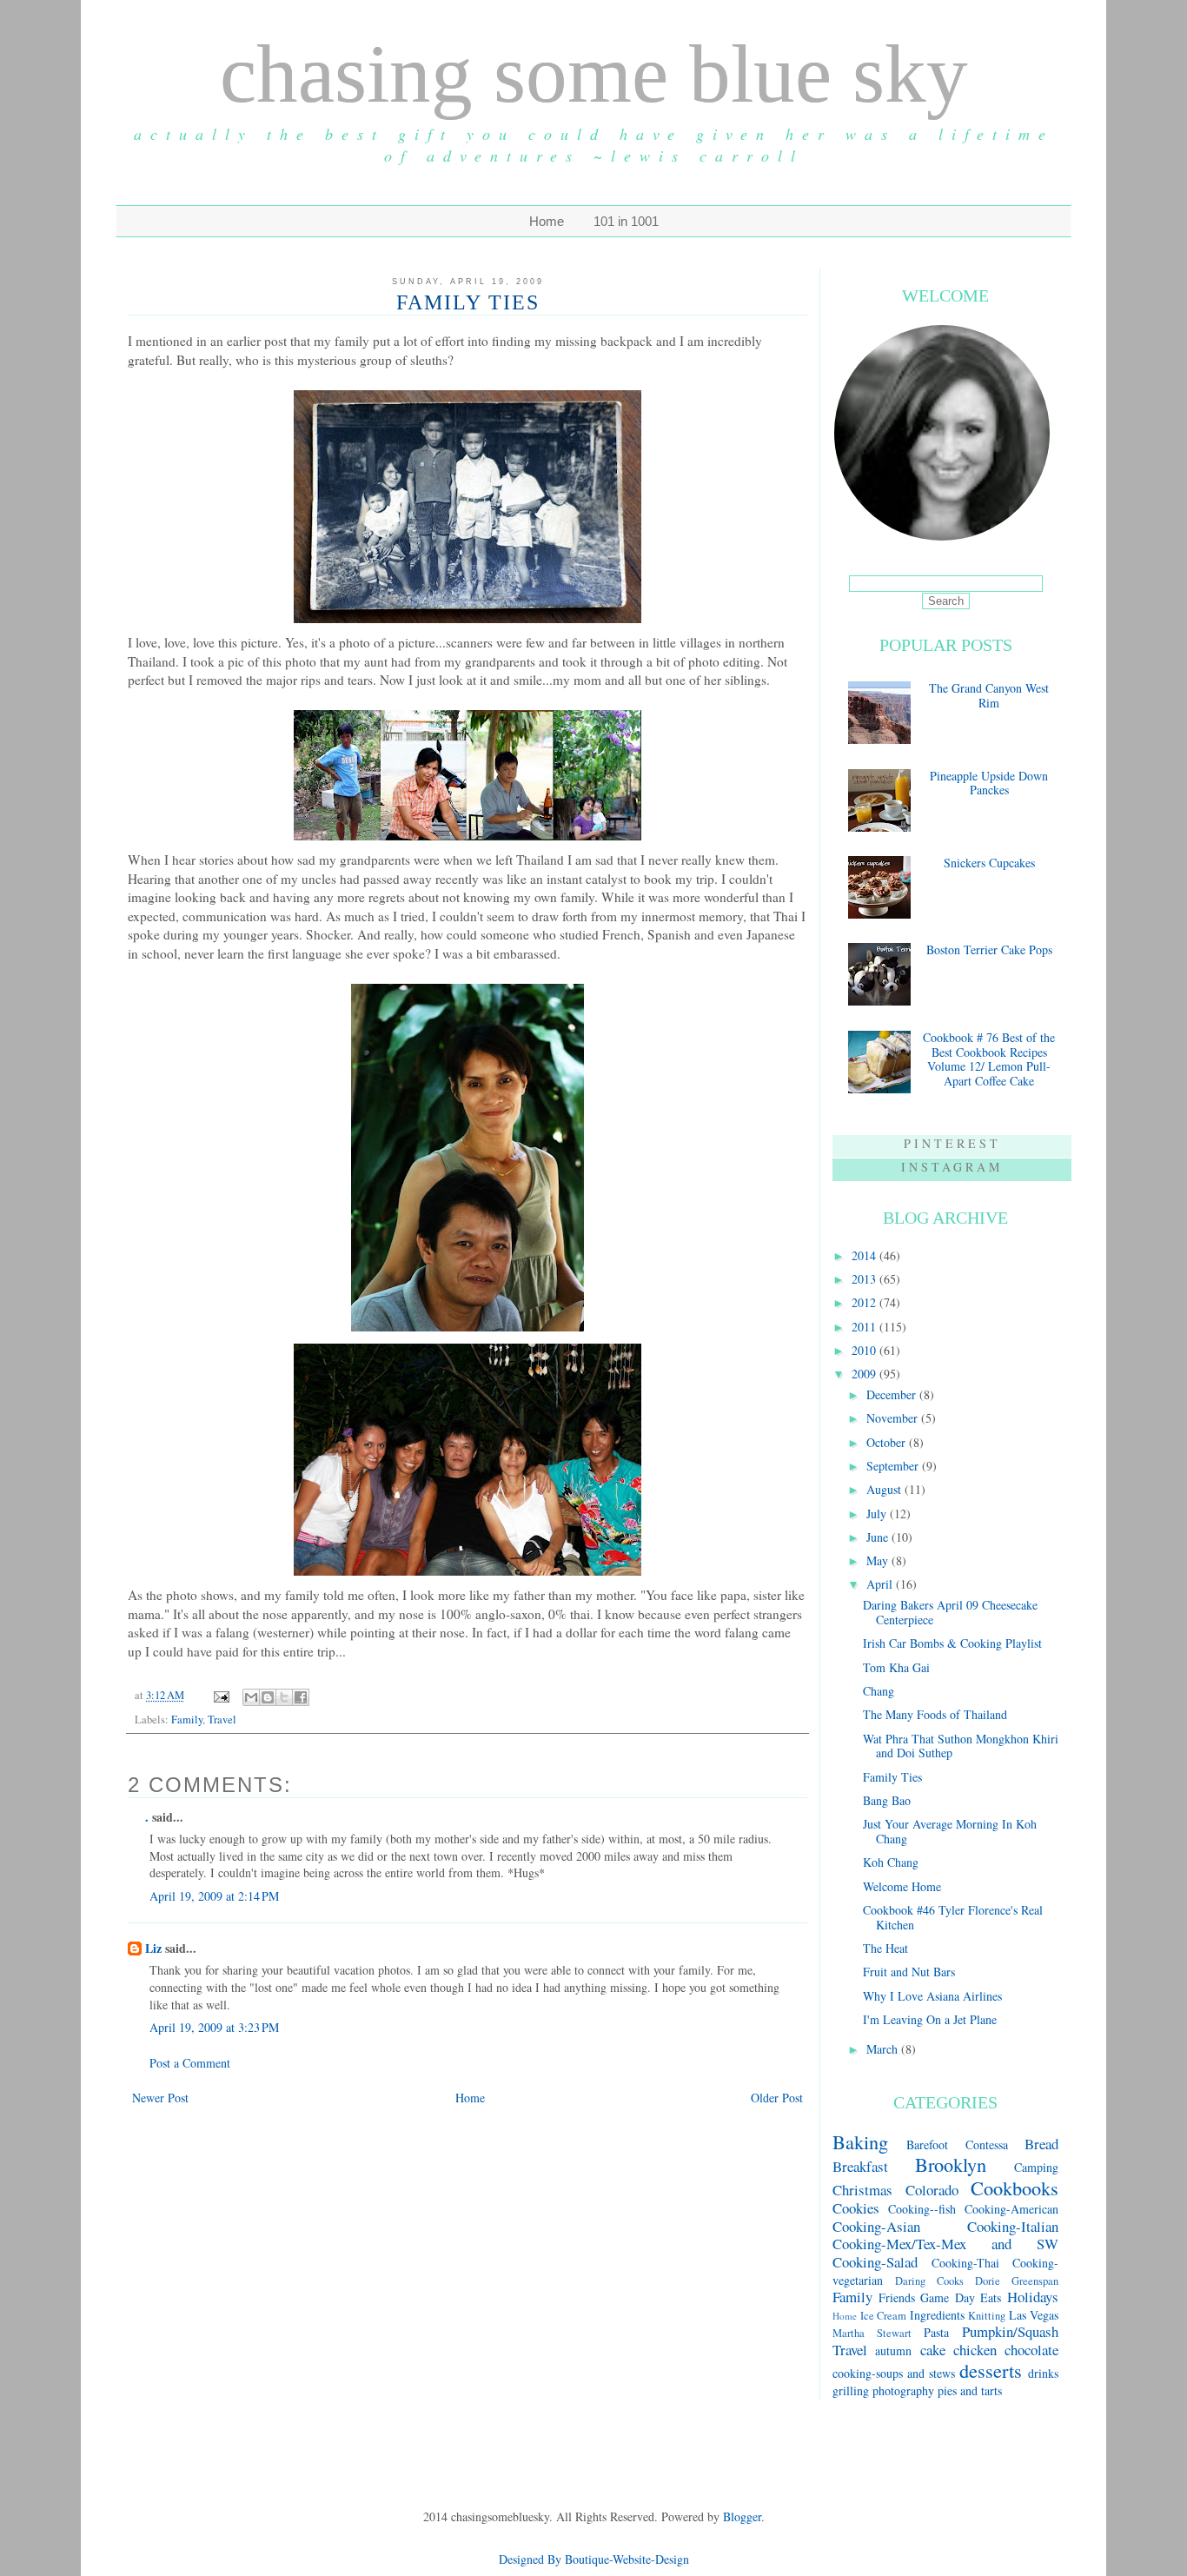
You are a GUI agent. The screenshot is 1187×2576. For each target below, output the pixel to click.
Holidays (1033, 2297)
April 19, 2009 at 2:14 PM (214, 1896)
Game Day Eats (961, 2297)
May (879, 1560)
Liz (153, 1948)
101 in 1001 (626, 221)
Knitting (987, 2316)
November (894, 1418)
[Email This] (251, 1697)
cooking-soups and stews (894, 2373)
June (879, 1537)
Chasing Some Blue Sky (594, 74)
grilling (851, 2390)
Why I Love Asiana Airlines (932, 1996)
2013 (865, 1279)
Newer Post (160, 2098)
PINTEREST (952, 1143)
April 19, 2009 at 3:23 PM (214, 2027)
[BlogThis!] (268, 1697)
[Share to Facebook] (301, 1697)
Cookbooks (1015, 2188)
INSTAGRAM (952, 1167)
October (888, 1442)
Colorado (932, 2190)
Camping (1036, 2167)
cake (933, 2350)
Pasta (936, 2332)
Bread (1041, 2144)
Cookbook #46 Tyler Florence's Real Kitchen (953, 1917)
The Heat (885, 1948)
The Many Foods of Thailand (935, 1714)
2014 (865, 1255)
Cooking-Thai (965, 2263)
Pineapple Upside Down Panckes (989, 783)
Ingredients (937, 2315)
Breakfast (860, 2166)
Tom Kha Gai (896, 1667)
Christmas (862, 2190)
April (881, 1584)
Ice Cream (884, 2316)
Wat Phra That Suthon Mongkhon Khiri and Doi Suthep (961, 1746)
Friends (897, 2297)
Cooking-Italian (1013, 2226)
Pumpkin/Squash (1010, 2331)
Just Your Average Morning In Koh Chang (950, 1831)
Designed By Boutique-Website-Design (594, 2559)
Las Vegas (1034, 2315)
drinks (1043, 2373)
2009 (865, 1374)
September (894, 1466)
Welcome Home (902, 1886)
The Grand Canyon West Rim (989, 695)
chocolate (1031, 2350)
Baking (860, 2141)
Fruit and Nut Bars (909, 1972)
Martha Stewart (872, 2333)
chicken (975, 2350)
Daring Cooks (929, 2281)
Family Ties (892, 1777)
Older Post (777, 2098)
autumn (893, 2350)
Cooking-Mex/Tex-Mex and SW (945, 2244)
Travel (222, 1720)
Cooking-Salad (875, 2262)
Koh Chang (891, 1862)
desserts (991, 2370)
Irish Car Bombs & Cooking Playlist (952, 1643)
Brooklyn (951, 2164)
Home (547, 221)
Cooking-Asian (876, 2226)
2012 (865, 1302)
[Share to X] (284, 1697)
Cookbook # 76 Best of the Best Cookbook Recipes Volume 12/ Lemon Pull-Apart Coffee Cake (989, 1059)
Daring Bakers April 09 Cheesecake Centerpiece (950, 1612)
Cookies (856, 2208)
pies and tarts (970, 2390)
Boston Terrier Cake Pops (989, 949)
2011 (865, 1327)
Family (187, 1720)
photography (903, 2390)
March (884, 2049)
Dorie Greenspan (1017, 2281)
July (878, 1514)
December (893, 1394)
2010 (865, 1350)
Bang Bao (887, 1800)
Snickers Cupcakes (989, 863)
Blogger (742, 2516)
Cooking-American (1011, 2209)
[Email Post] (220, 1695)
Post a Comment (190, 2063)
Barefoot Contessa (957, 2144)
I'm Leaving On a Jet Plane (930, 2019)
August (885, 1489)
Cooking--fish (922, 2209)
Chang (879, 1691)
